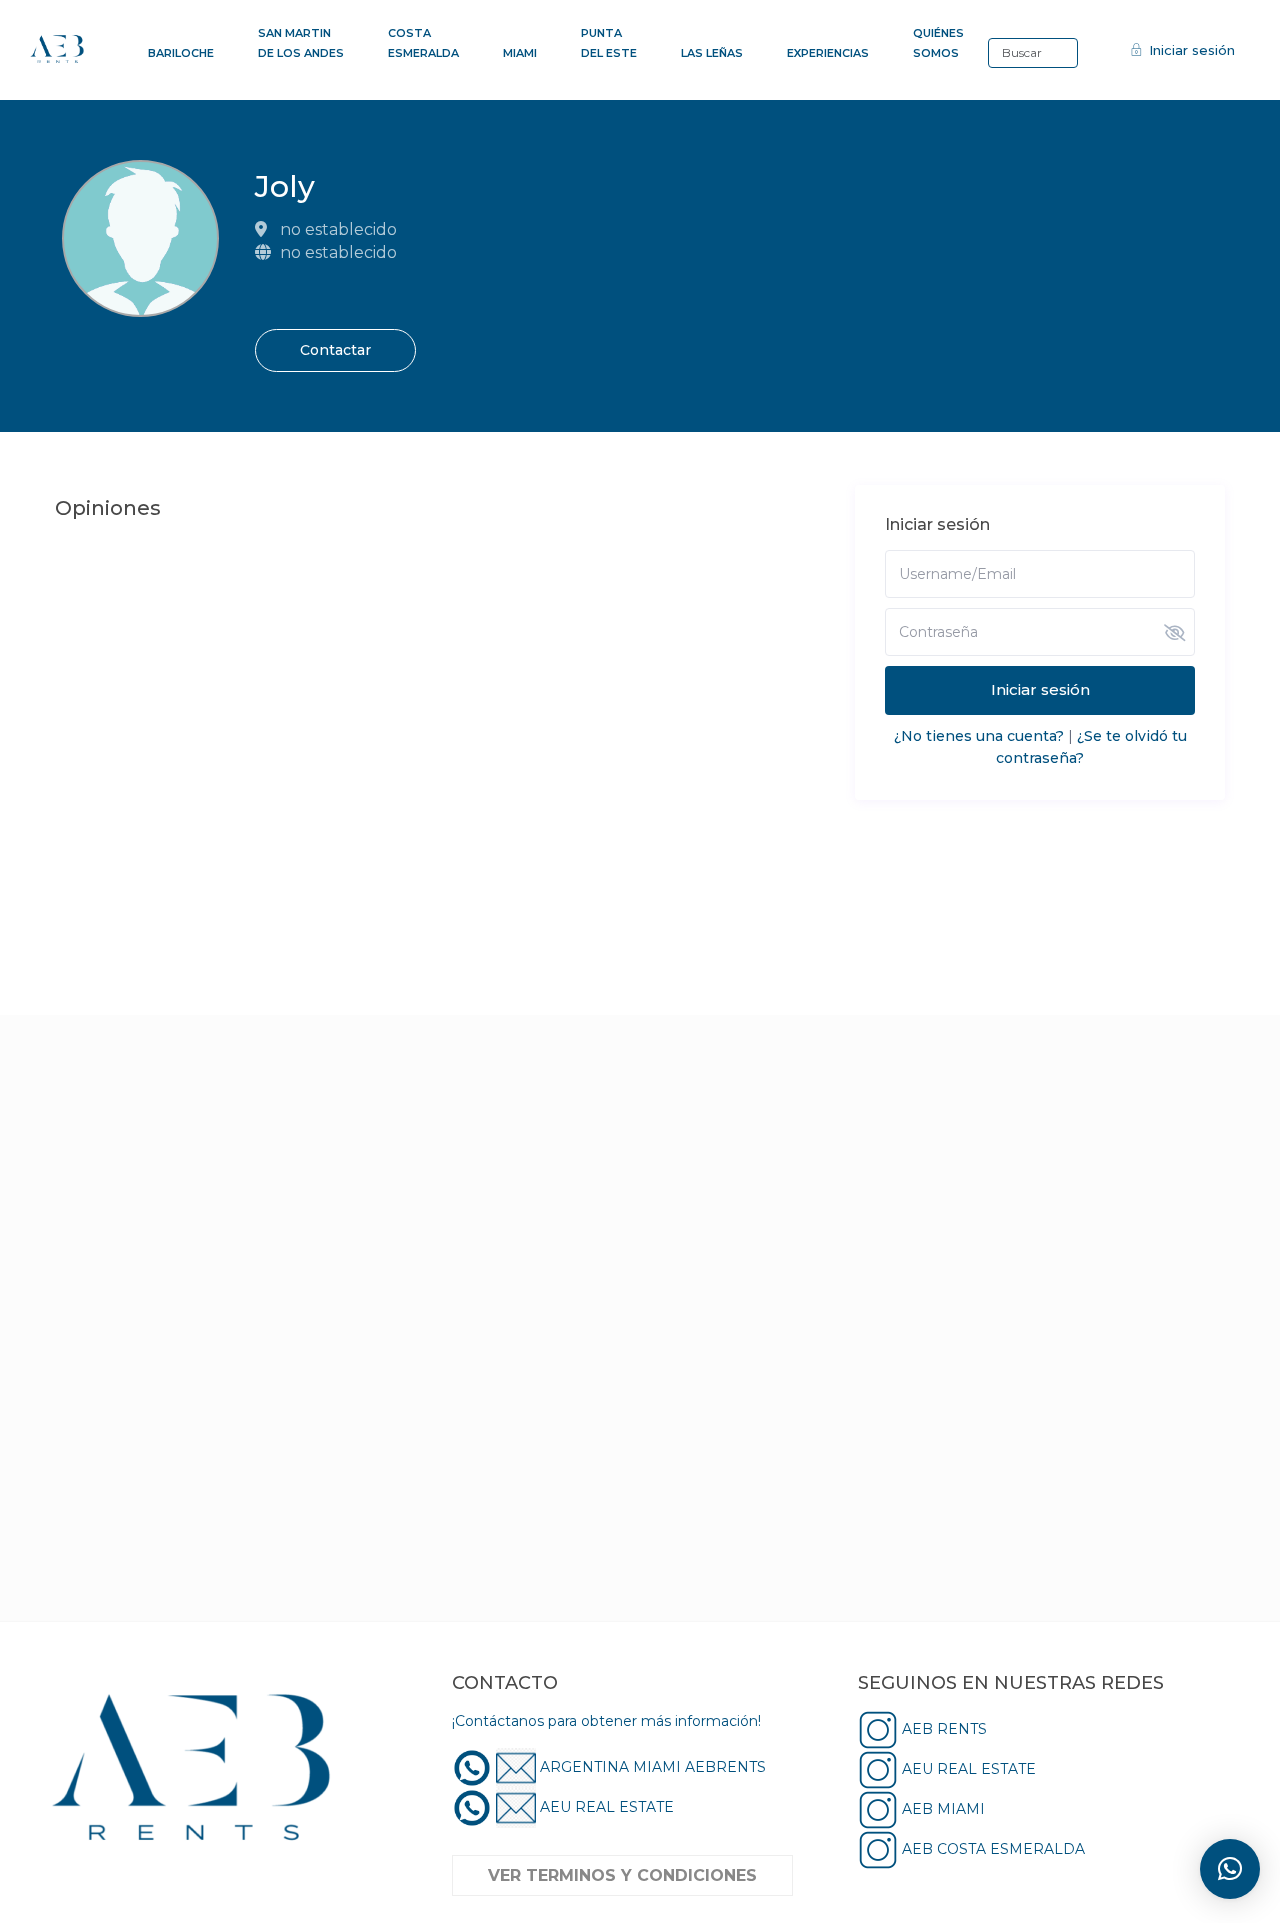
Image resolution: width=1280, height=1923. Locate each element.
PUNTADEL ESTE (609, 43)
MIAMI (520, 53)
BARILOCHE (181, 53)
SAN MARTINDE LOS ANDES (301, 43)
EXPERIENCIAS (828, 53)
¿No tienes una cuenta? (979, 736)
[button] (1230, 1869)
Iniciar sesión (1040, 689)
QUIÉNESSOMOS (938, 43)
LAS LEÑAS (712, 53)
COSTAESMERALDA (423, 43)
